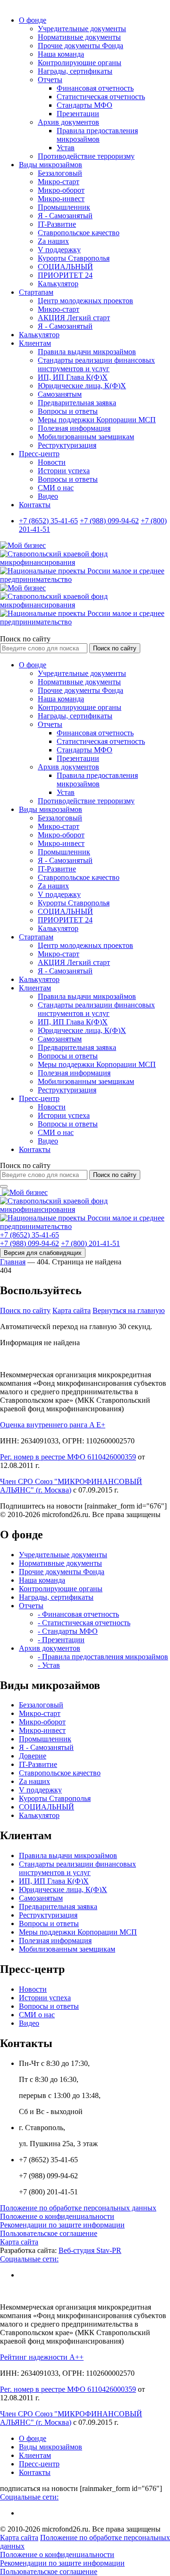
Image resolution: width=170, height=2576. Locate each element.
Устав (66, 148)
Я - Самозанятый (65, 216)
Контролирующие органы (80, 63)
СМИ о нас (56, 488)
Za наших (53, 241)
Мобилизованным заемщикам (86, 437)
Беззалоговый (60, 173)
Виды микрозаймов (51, 165)
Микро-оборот (61, 190)
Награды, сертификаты (75, 71)
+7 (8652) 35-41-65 (48, 521)
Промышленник (64, 207)
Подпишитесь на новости (41, 1506)
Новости (52, 462)
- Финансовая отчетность (78, 1614)
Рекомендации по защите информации (62, 2225)
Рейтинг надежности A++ (42, 2357)
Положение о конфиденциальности (57, 2216)
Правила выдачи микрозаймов (87, 352)
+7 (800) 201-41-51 (90, 1243)
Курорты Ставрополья (74, 258)
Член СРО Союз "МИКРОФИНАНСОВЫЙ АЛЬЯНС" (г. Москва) (71, 1486)
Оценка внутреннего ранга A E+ (53, 1425)
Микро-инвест (61, 199)
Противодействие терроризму (86, 156)
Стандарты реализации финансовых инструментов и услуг (96, 364)
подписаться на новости (39, 2488)
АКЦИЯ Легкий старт (74, 318)
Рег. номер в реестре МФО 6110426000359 (68, 1457)
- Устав (49, 1665)
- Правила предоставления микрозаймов (103, 1657)
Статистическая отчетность (101, 97)
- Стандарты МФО (68, 1631)
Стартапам (36, 292)
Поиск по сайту (25, 639)
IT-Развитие (57, 224)
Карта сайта (72, 1310)
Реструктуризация (67, 445)
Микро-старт (59, 182)
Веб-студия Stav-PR (90, 2250)
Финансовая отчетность (95, 88)
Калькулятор (58, 284)
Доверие (33, 1756)
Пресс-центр (39, 454)
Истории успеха (64, 471)
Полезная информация (74, 428)
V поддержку (59, 250)
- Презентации (61, 1640)
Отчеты (50, 80)
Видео (48, 496)
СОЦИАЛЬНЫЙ (65, 267)
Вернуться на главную (129, 1310)
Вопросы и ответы (68, 411)
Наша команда (61, 54)
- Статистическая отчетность (84, 1623)
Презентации (78, 114)
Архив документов (68, 122)
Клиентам (35, 343)
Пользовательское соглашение (49, 2233)
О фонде (33, 20)
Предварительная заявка (77, 403)
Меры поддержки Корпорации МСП (97, 420)
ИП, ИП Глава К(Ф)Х (73, 377)
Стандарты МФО (85, 105)
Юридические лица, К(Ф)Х (82, 386)
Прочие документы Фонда (81, 46)
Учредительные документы (82, 29)
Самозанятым (60, 394)
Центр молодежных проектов (85, 301)
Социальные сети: (29, 2259)
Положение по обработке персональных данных (78, 2208)
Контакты (35, 505)
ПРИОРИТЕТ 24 (65, 275)
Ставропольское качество (79, 233)
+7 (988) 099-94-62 (109, 521)
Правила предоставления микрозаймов (97, 135)
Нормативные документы (79, 37)
